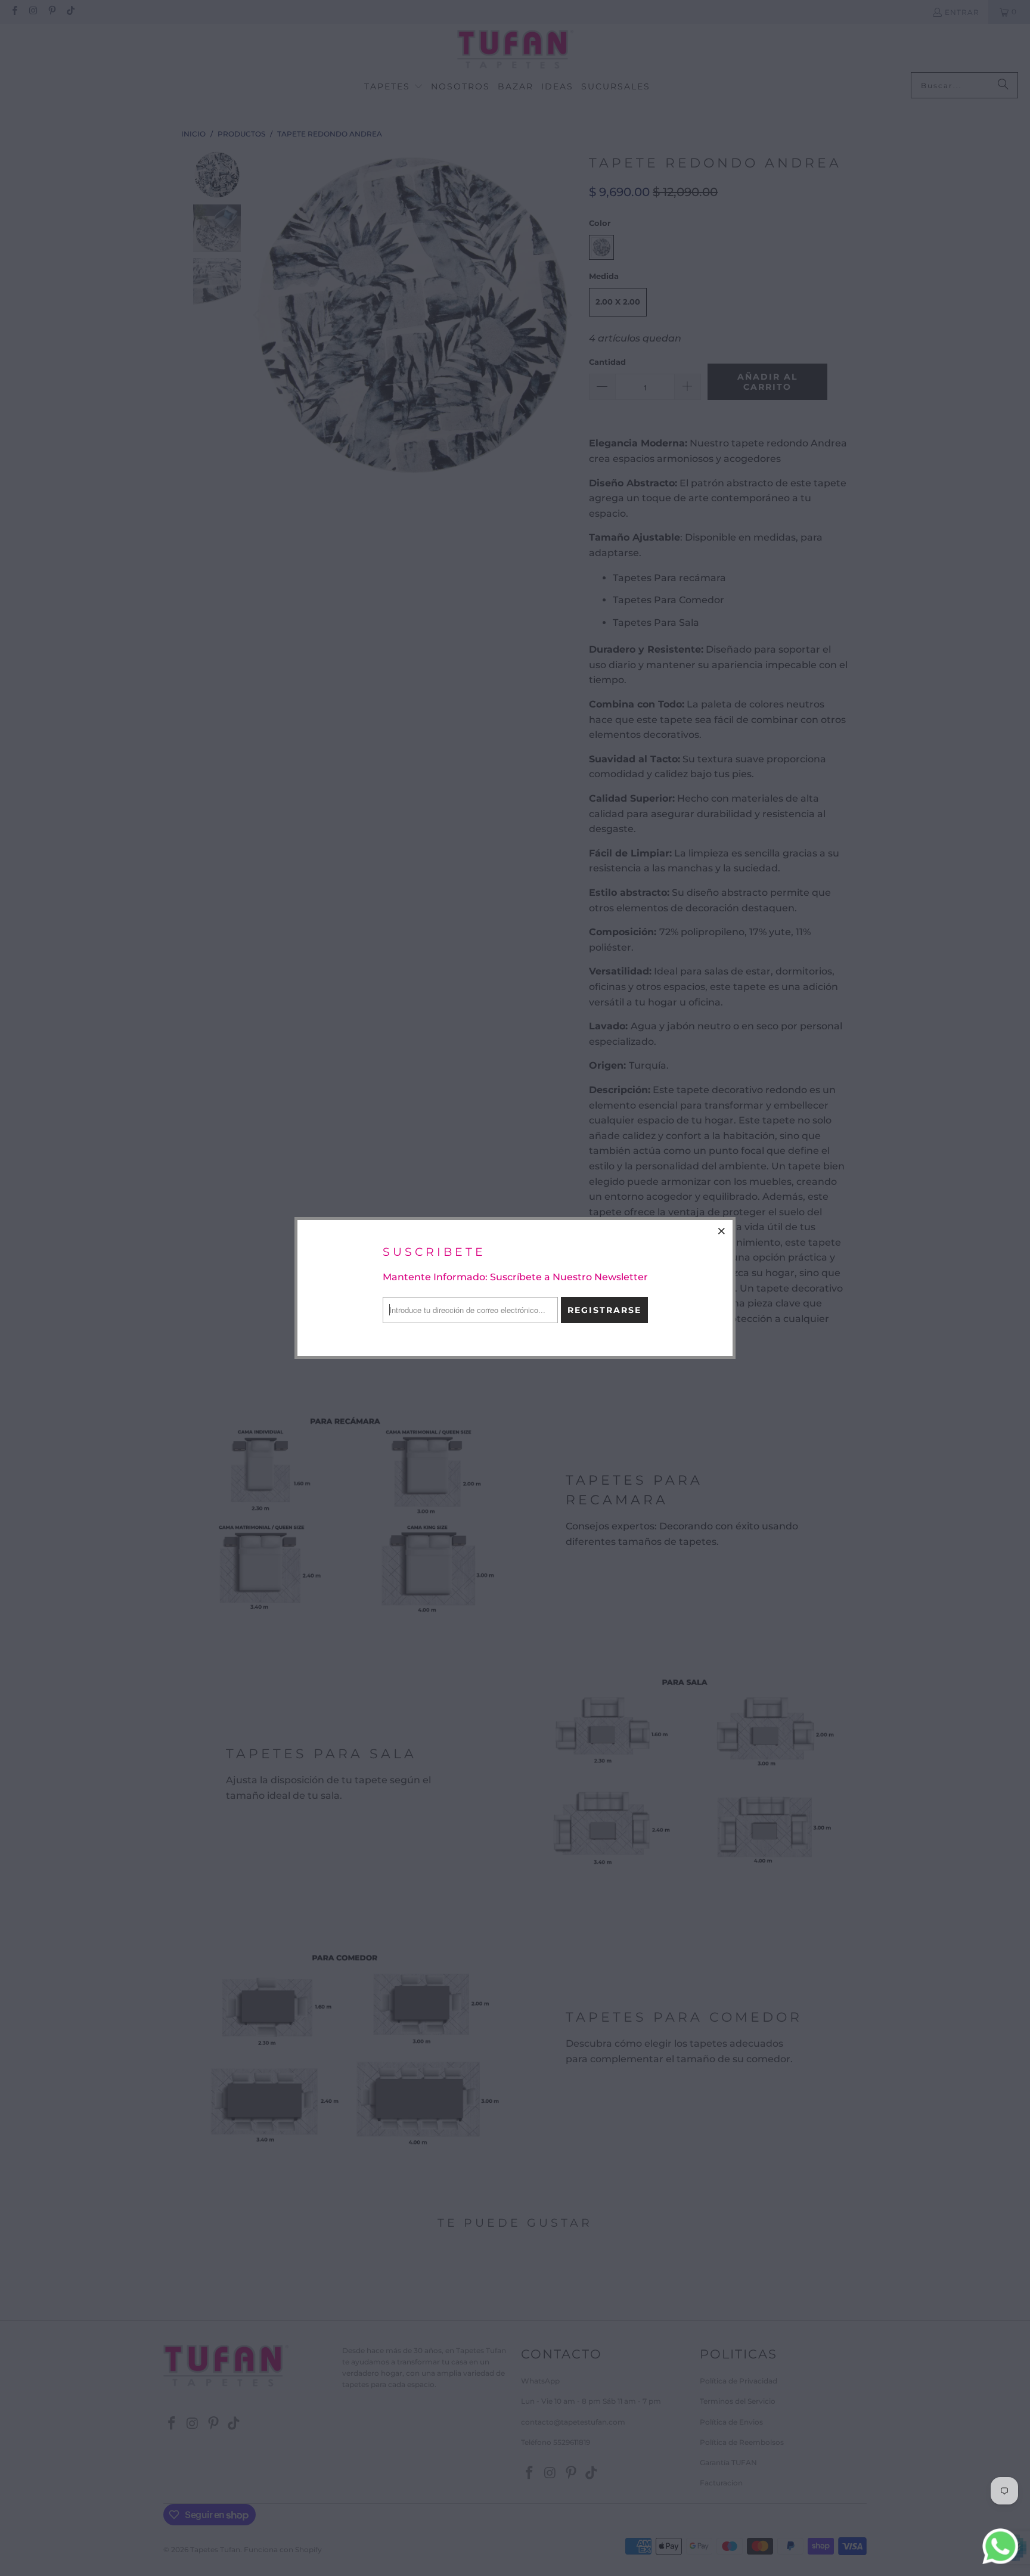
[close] (722, 1231)
